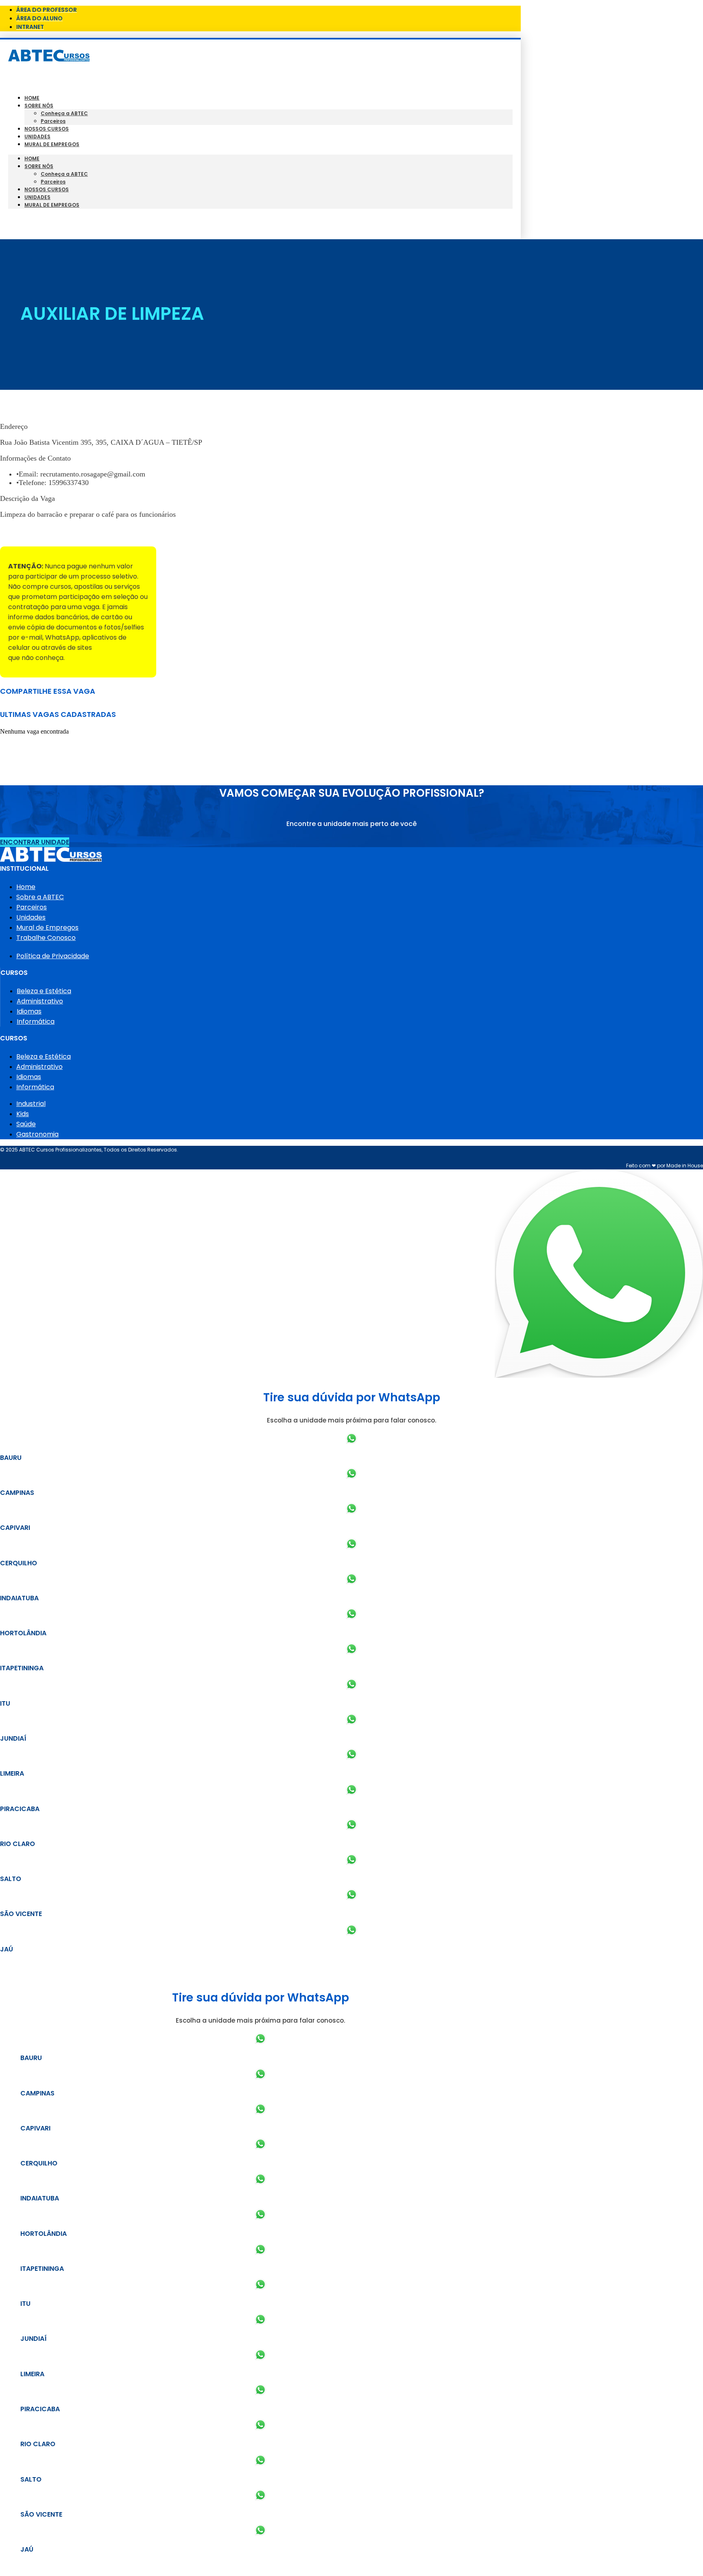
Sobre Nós (39, 106)
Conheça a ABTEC (64, 113)
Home (32, 98)
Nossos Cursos (47, 129)
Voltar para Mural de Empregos (52, 532)
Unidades (37, 137)
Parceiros (53, 121)
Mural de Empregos (52, 144)
